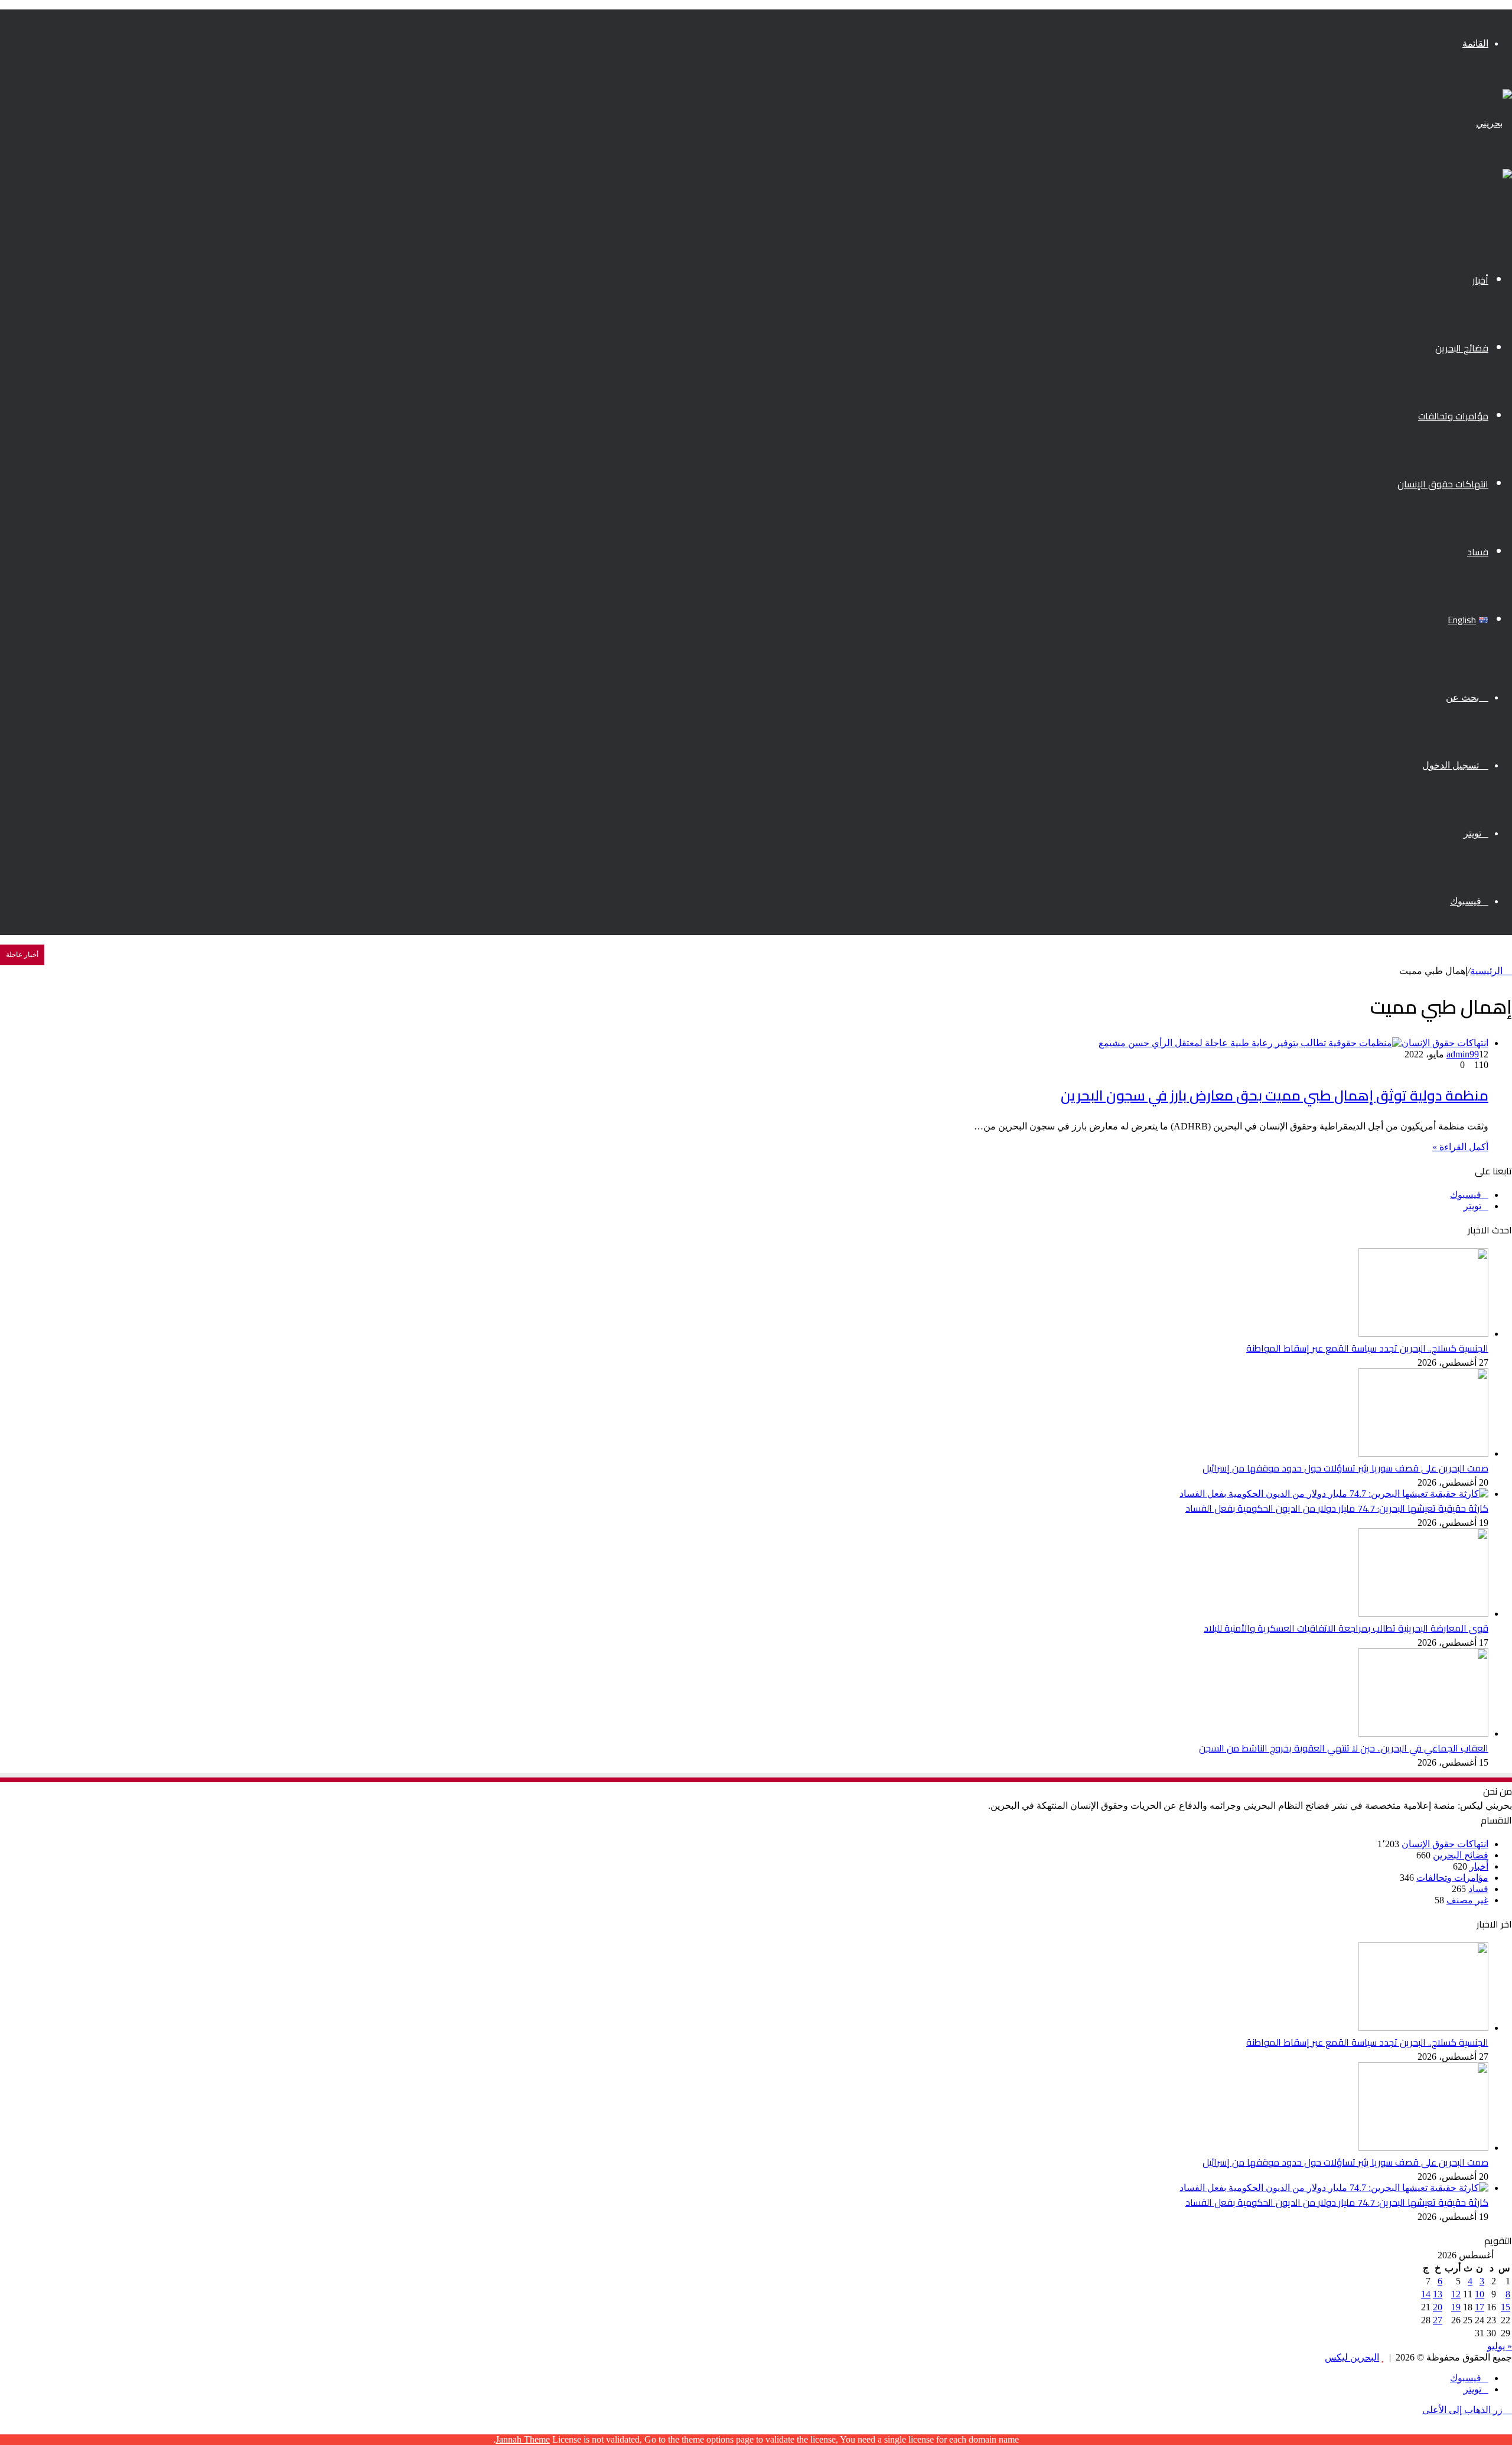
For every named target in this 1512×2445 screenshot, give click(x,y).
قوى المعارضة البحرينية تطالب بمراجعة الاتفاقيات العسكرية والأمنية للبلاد (1346, 1628)
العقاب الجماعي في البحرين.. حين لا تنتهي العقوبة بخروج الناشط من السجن (1344, 1748)
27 (1438, 2320)
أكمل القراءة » (1460, 1147)
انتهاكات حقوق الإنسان (1443, 484)
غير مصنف (1467, 1900)
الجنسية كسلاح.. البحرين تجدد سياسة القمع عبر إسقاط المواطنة (1367, 1348)
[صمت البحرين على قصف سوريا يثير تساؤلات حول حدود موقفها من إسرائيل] (1423, 1453)
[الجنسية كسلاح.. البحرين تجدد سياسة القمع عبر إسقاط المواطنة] (1423, 1334)
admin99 (1463, 1054)
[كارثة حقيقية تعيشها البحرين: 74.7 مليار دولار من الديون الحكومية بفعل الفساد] (1334, 1494)
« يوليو (1500, 2346)
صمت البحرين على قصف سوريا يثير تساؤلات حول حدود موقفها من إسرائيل (1345, 1468)
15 (1506, 2307)
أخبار (1480, 280)
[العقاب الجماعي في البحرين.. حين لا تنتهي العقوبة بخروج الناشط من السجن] (1423, 1733)
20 (1438, 2307)
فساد (1478, 552)
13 (1438, 2294)
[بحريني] (1494, 123)
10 (1480, 2294)
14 (1426, 2294)
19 (1456, 2307)
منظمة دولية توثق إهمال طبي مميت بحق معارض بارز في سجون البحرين (1275, 1095)
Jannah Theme (523, 2439)
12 (1456, 2294)
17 (1480, 2307)
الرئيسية (1487, 971)
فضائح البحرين (1462, 348)
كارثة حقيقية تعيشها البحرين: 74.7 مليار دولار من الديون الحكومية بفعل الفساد (1337, 1508)
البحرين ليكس (1352, 2357)
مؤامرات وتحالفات (1453, 416)
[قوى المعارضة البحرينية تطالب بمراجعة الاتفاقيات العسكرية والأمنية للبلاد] (1423, 1614)
